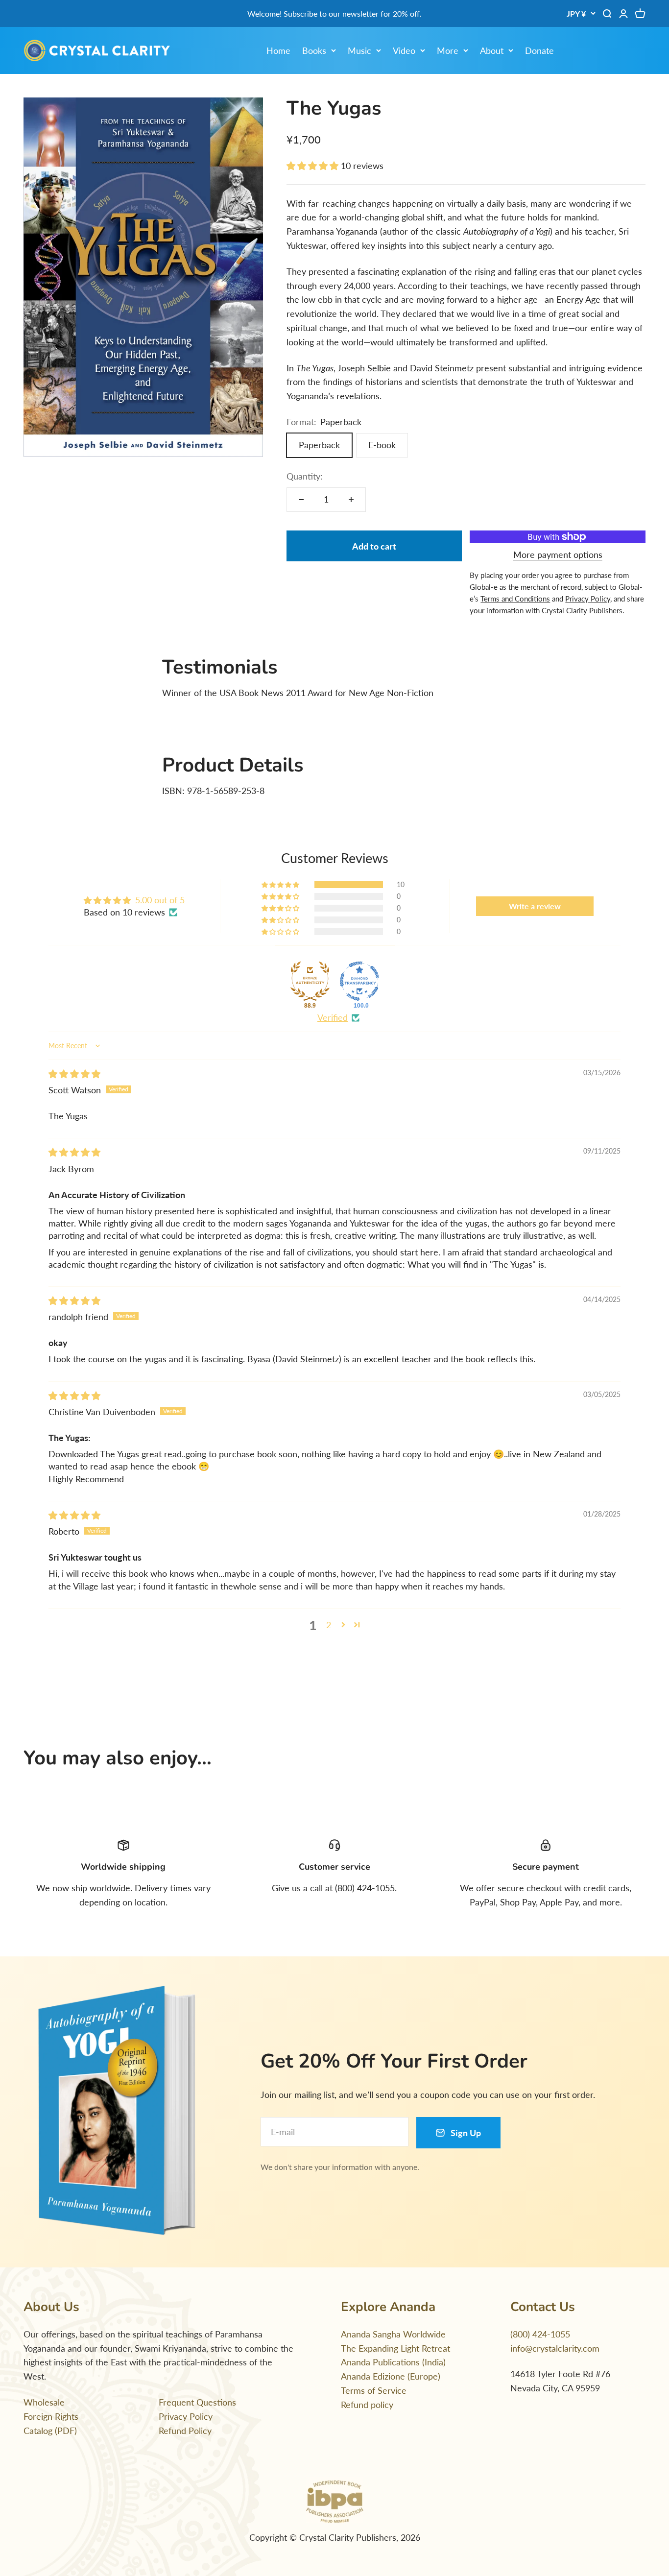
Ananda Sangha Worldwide (393, 2334)
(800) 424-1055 (540, 2334)
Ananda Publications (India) (393, 2362)
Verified (333, 1017)
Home (278, 50)
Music (359, 50)
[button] (314, 166)
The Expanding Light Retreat (395, 2348)
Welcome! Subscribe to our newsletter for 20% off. (334, 13)
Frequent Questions (197, 2402)
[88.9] (310, 981)
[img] (74, 1074)
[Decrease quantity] (301, 500)
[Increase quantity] (351, 500)
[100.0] (359, 981)
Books (314, 50)
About (492, 50)
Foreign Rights (51, 2416)
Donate (539, 50)
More (448, 50)
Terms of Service (374, 2390)
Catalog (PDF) (50, 2431)
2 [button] (329, 1625)
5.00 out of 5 (160, 900)
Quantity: (305, 476)
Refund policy (367, 2405)
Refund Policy (185, 2431)
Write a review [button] (535, 906)
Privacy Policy (186, 2416)
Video (404, 50)
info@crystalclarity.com (555, 2348)
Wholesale (44, 2402)
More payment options (558, 554)
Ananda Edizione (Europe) (391, 2376)
